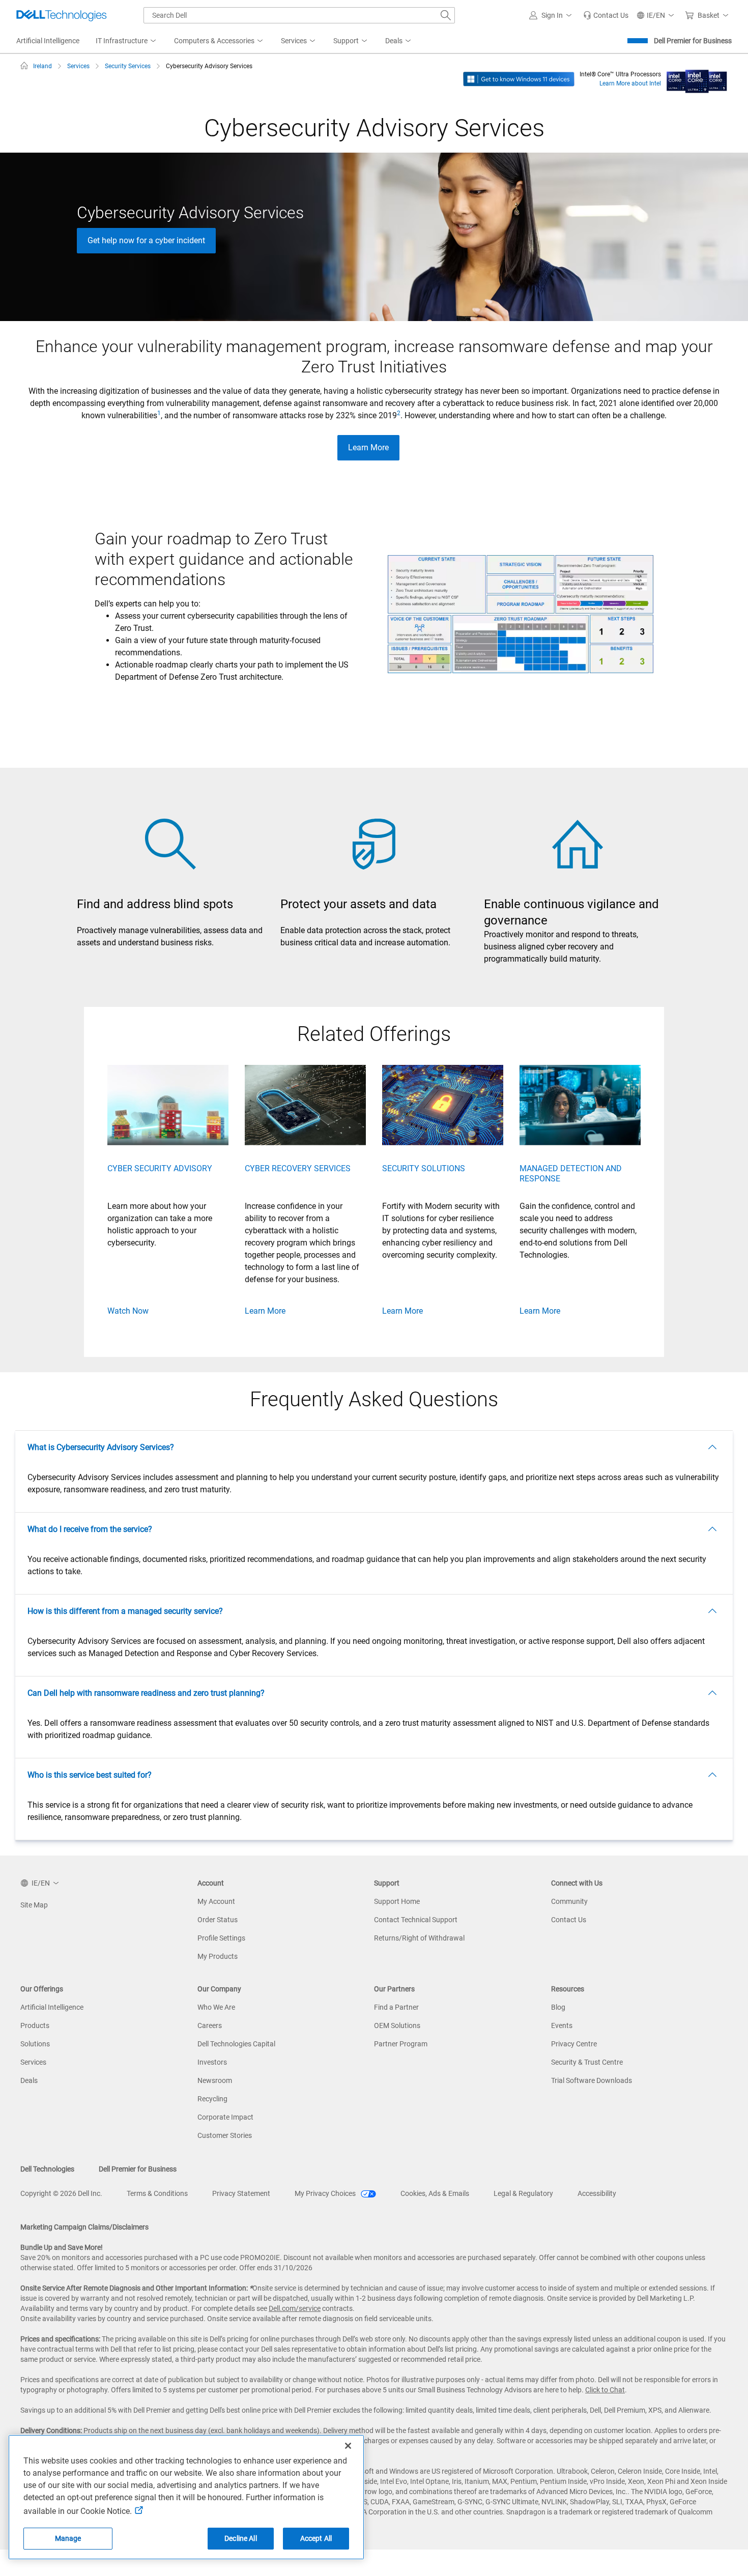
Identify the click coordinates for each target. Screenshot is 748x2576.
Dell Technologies (47, 2169)
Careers (210, 2025)
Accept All (316, 2538)
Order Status (218, 1920)
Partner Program (401, 2044)
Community (569, 1901)
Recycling (212, 2099)
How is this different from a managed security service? (125, 1611)
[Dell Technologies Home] (62, 15)
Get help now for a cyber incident (146, 240)
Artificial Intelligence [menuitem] (48, 41)
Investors (212, 2062)
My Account (216, 1901)
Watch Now (128, 1311)
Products (35, 2025)
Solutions (35, 2044)
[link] (606, 15)
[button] (552, 15)
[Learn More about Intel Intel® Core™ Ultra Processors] (697, 78)
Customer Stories (225, 2135)
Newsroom (215, 2080)
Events (562, 2025)
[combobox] (299, 15)
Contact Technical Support (416, 1920)
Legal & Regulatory (523, 2193)
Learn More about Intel (630, 83)
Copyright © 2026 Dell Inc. (61, 2193)
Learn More (368, 447)
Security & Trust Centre (587, 2062)
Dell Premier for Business (693, 41)
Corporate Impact (225, 2117)
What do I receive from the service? (90, 1529)
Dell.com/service (295, 2308)
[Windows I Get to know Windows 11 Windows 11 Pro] (519, 78)
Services (33, 2062)
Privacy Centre (574, 2044)
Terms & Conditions (157, 2193)
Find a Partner (396, 2007)
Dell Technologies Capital (236, 2044)
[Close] (348, 2446)
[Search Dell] (446, 15)
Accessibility (597, 2193)
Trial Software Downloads (592, 2080)
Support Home (397, 1901)
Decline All (241, 2538)
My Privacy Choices (326, 2193)
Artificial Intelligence (52, 2007)
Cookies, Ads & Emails (435, 2193)
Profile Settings (221, 1938)
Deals (29, 2080)
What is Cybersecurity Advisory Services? (101, 1447)
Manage (68, 2538)
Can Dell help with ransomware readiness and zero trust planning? (146, 1693)
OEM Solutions (397, 2025)
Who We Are (216, 2007)
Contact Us (569, 1920)
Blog (558, 2007)
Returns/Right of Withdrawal (419, 1938)
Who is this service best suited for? (90, 1775)
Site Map (34, 1905)
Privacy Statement (241, 2193)
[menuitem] (127, 41)
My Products (218, 1956)
